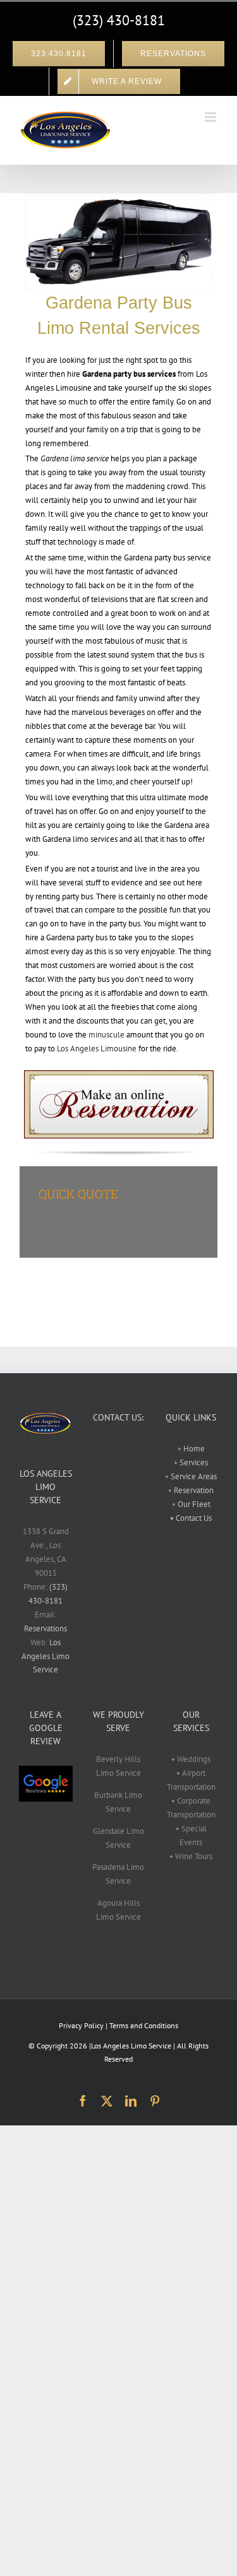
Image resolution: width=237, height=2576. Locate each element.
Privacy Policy (81, 2025)
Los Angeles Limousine (97, 1049)
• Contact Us (191, 1518)
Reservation (194, 1490)
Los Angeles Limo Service (46, 1656)
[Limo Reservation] (119, 1074)
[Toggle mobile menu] (211, 117)
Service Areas (193, 1476)
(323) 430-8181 (119, 20)
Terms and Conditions (144, 2025)
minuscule (106, 1035)
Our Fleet (194, 1504)
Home (194, 1449)
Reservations (46, 1628)
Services (193, 1462)
